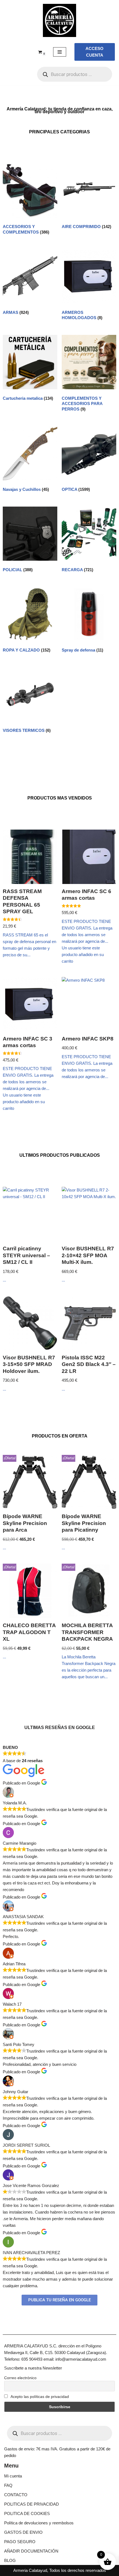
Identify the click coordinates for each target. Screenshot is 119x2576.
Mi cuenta (13, 2476)
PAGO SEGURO (20, 2542)
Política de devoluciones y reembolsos (39, 2523)
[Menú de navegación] (60, 52)
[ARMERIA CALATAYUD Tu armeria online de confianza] (59, 20)
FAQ (8, 2485)
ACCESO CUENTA (95, 52)
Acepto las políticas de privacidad (39, 2397)
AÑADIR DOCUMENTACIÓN (31, 2551)
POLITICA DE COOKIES (27, 2513)
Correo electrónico (20, 2378)
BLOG (10, 2560)
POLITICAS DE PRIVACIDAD (32, 2504)
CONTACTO (16, 2495)
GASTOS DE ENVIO (23, 2532)
